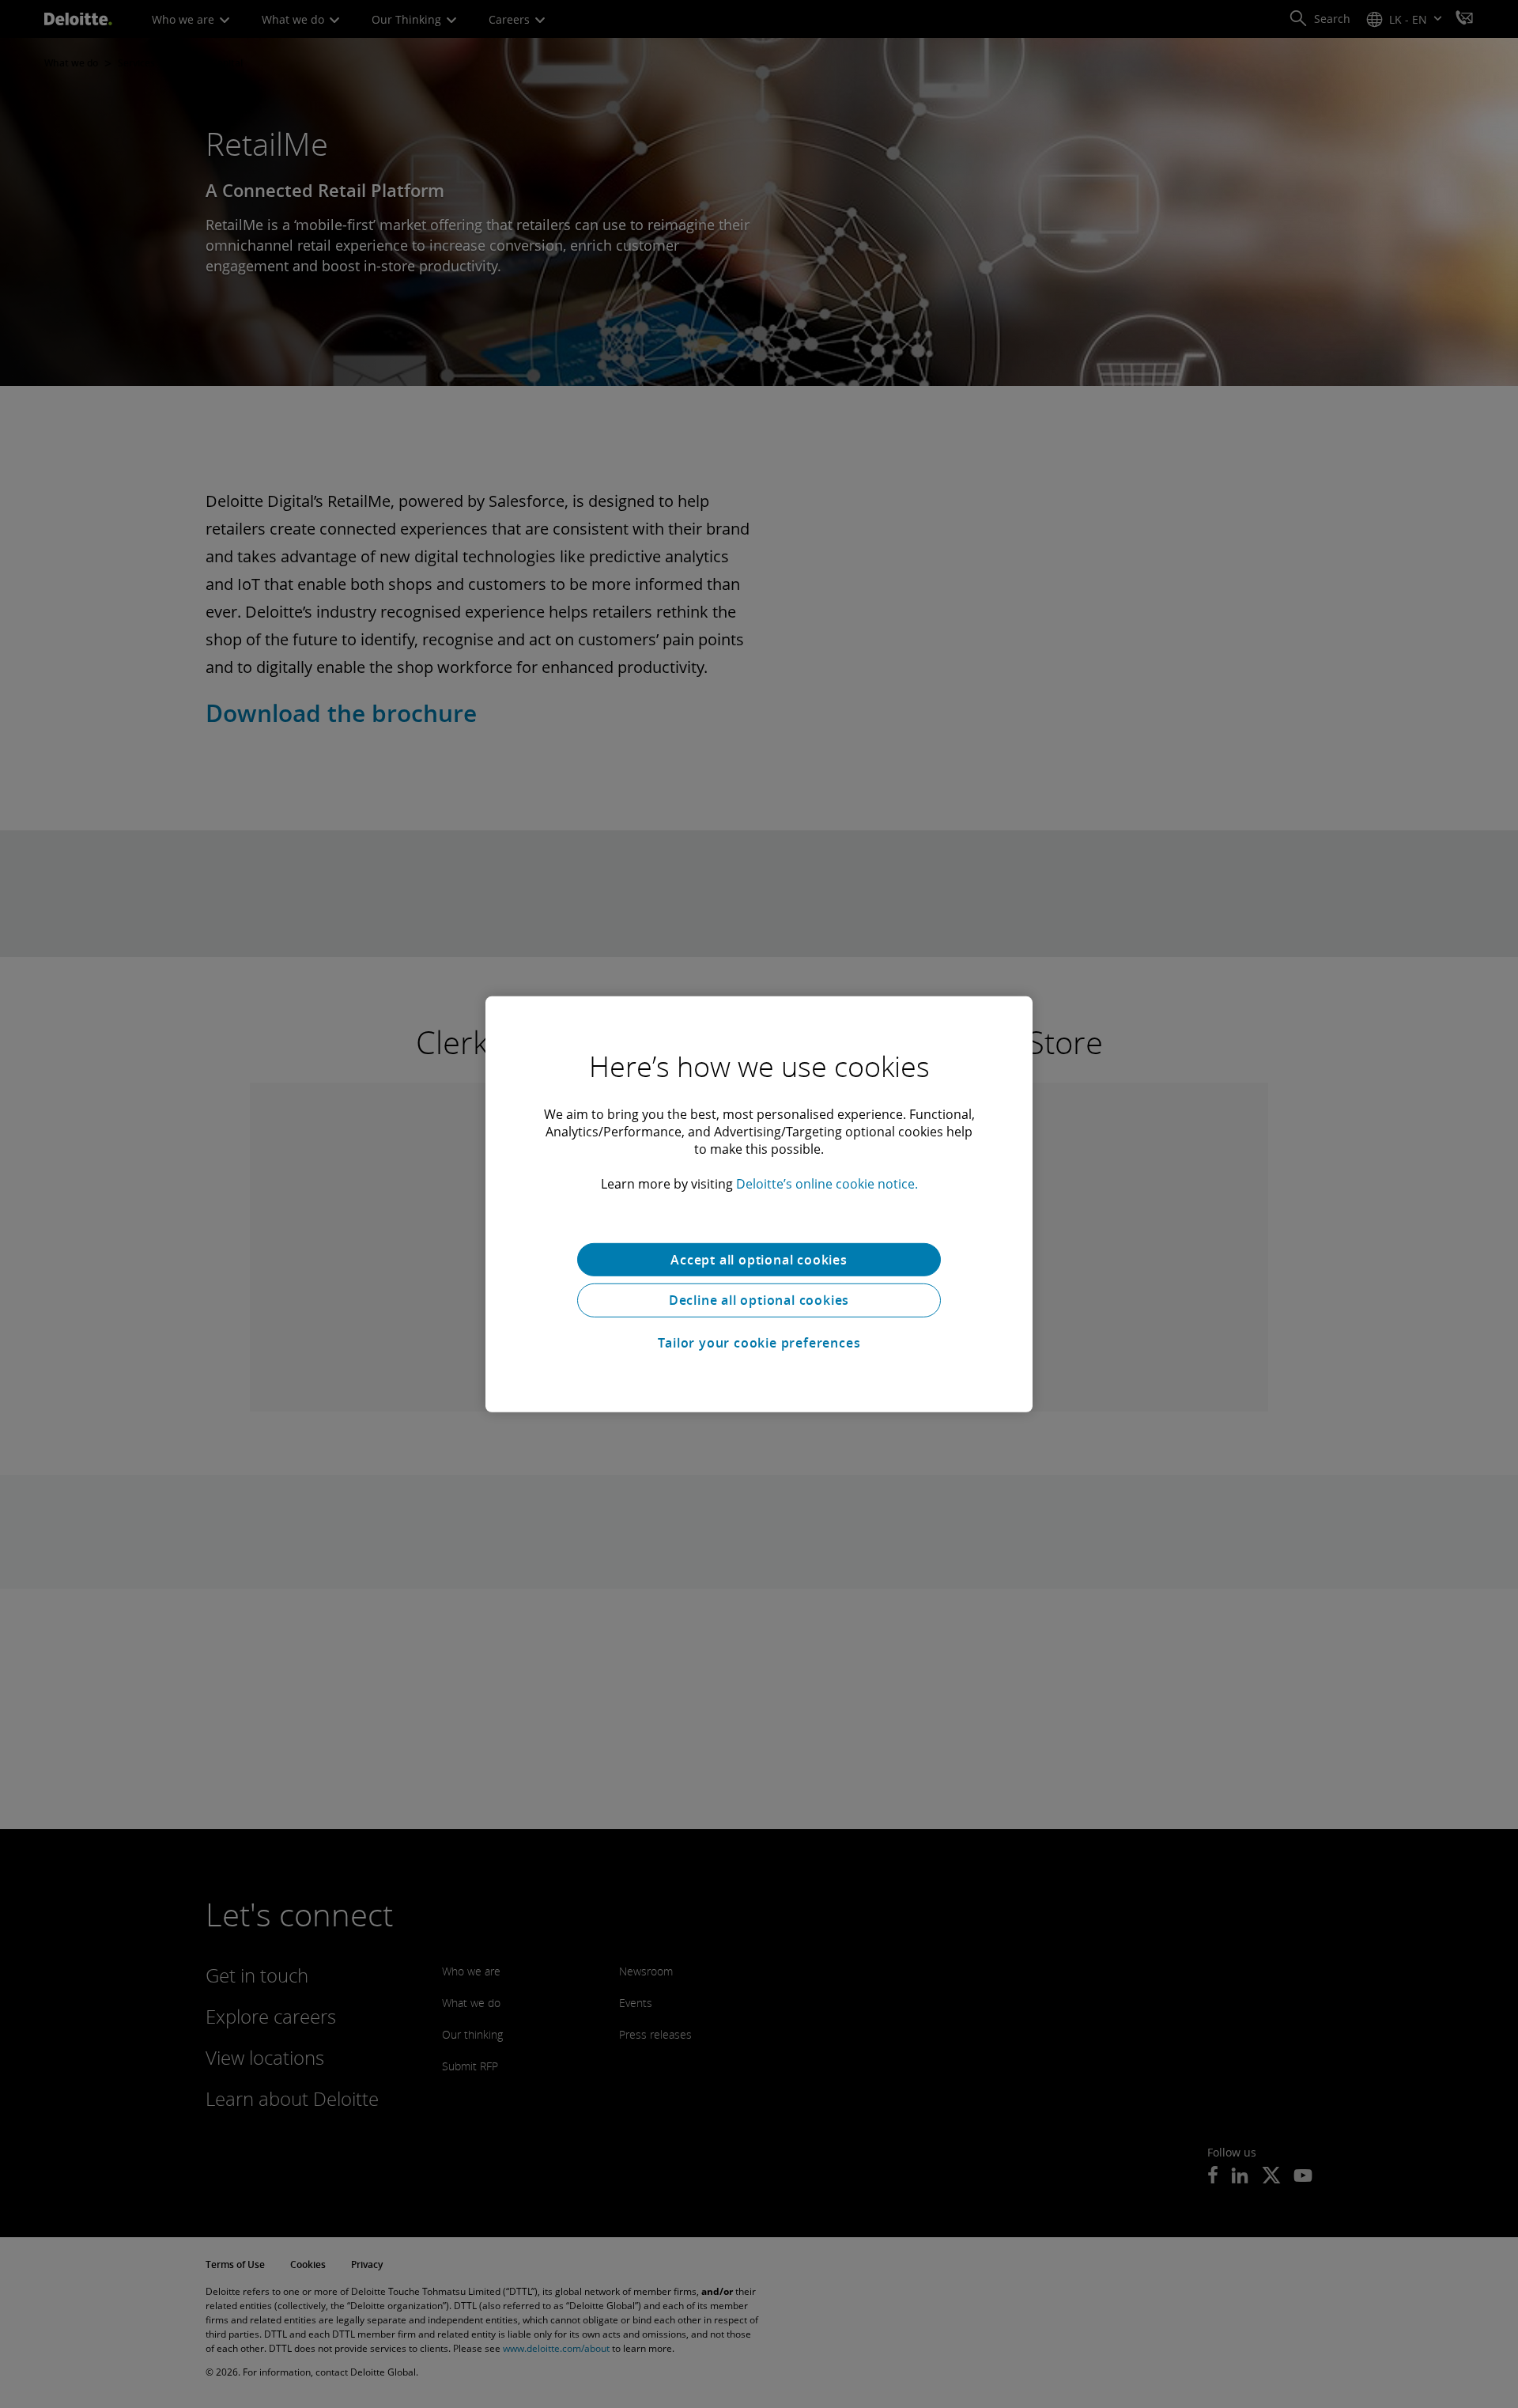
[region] (759, 1204)
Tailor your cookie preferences (759, 1343)
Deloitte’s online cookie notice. (827, 1183)
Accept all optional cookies (759, 1259)
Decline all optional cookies (759, 1300)
